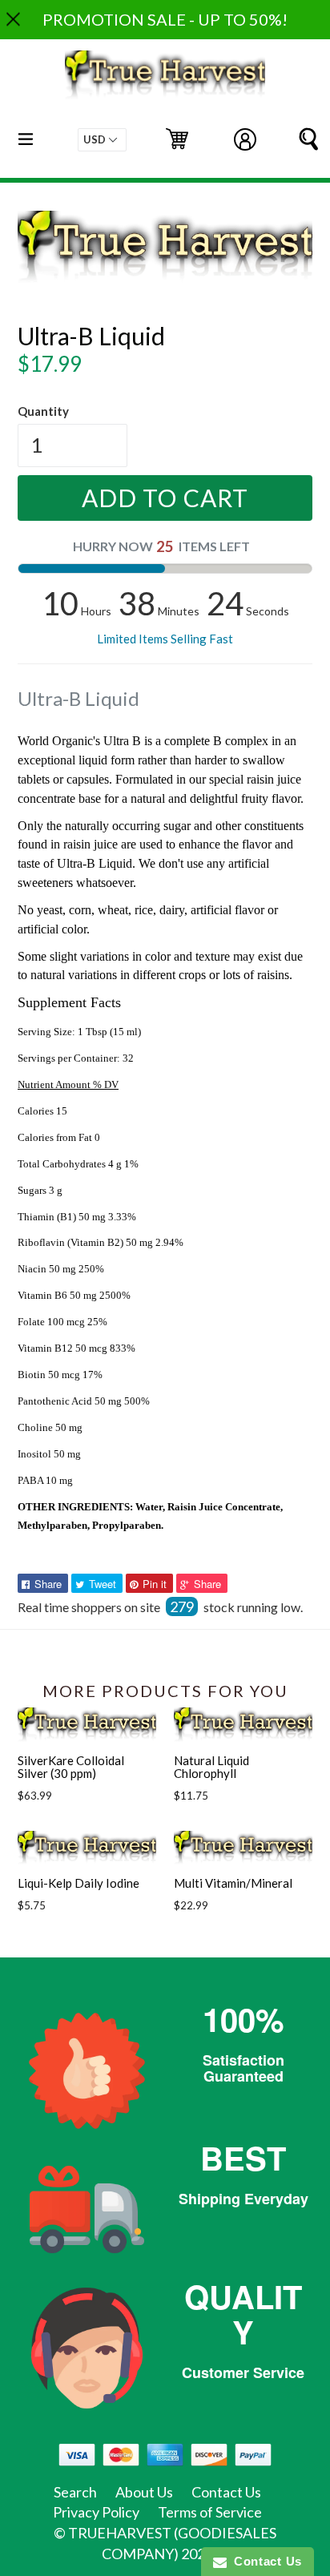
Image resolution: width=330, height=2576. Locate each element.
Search (75, 2492)
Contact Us (226, 2492)
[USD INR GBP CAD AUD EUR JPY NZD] (102, 140)
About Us (144, 2492)
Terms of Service (210, 2512)
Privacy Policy (96, 2512)
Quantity (43, 411)
